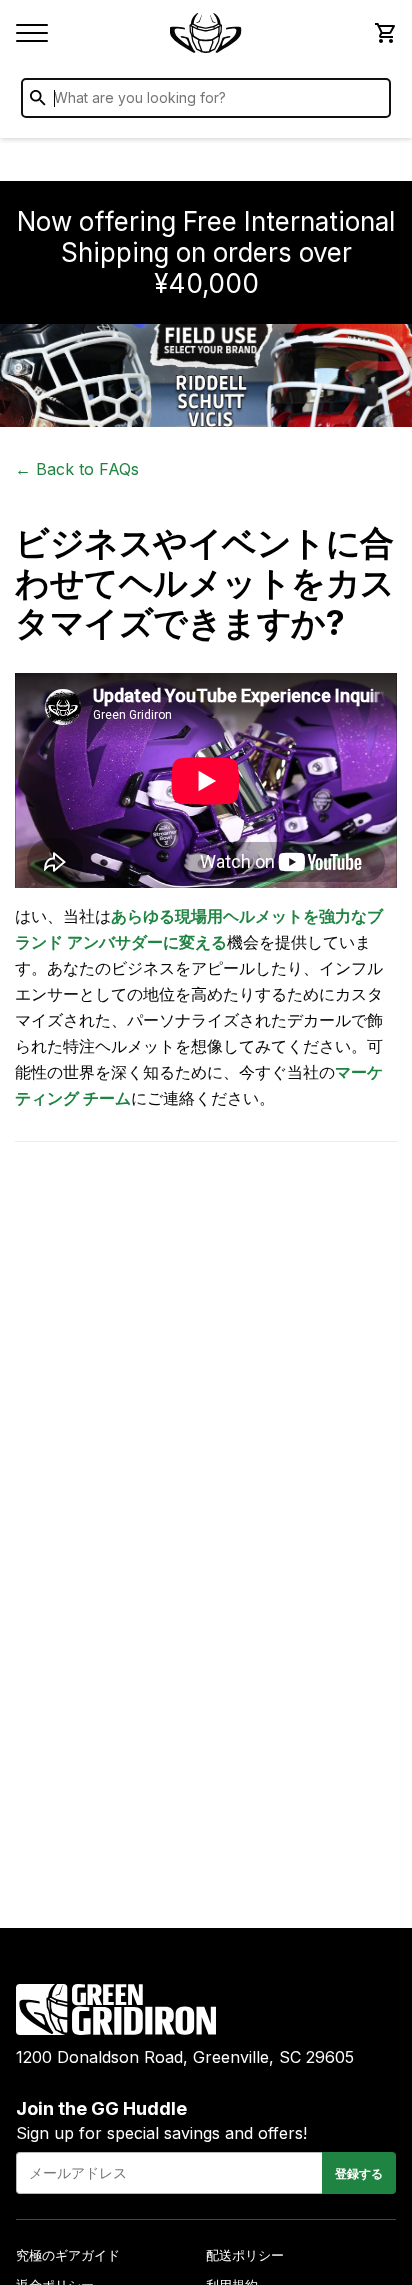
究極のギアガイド (68, 2255)
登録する (359, 2173)
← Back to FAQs (77, 469)
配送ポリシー (245, 2255)
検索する (371, 102)
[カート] (384, 33)
